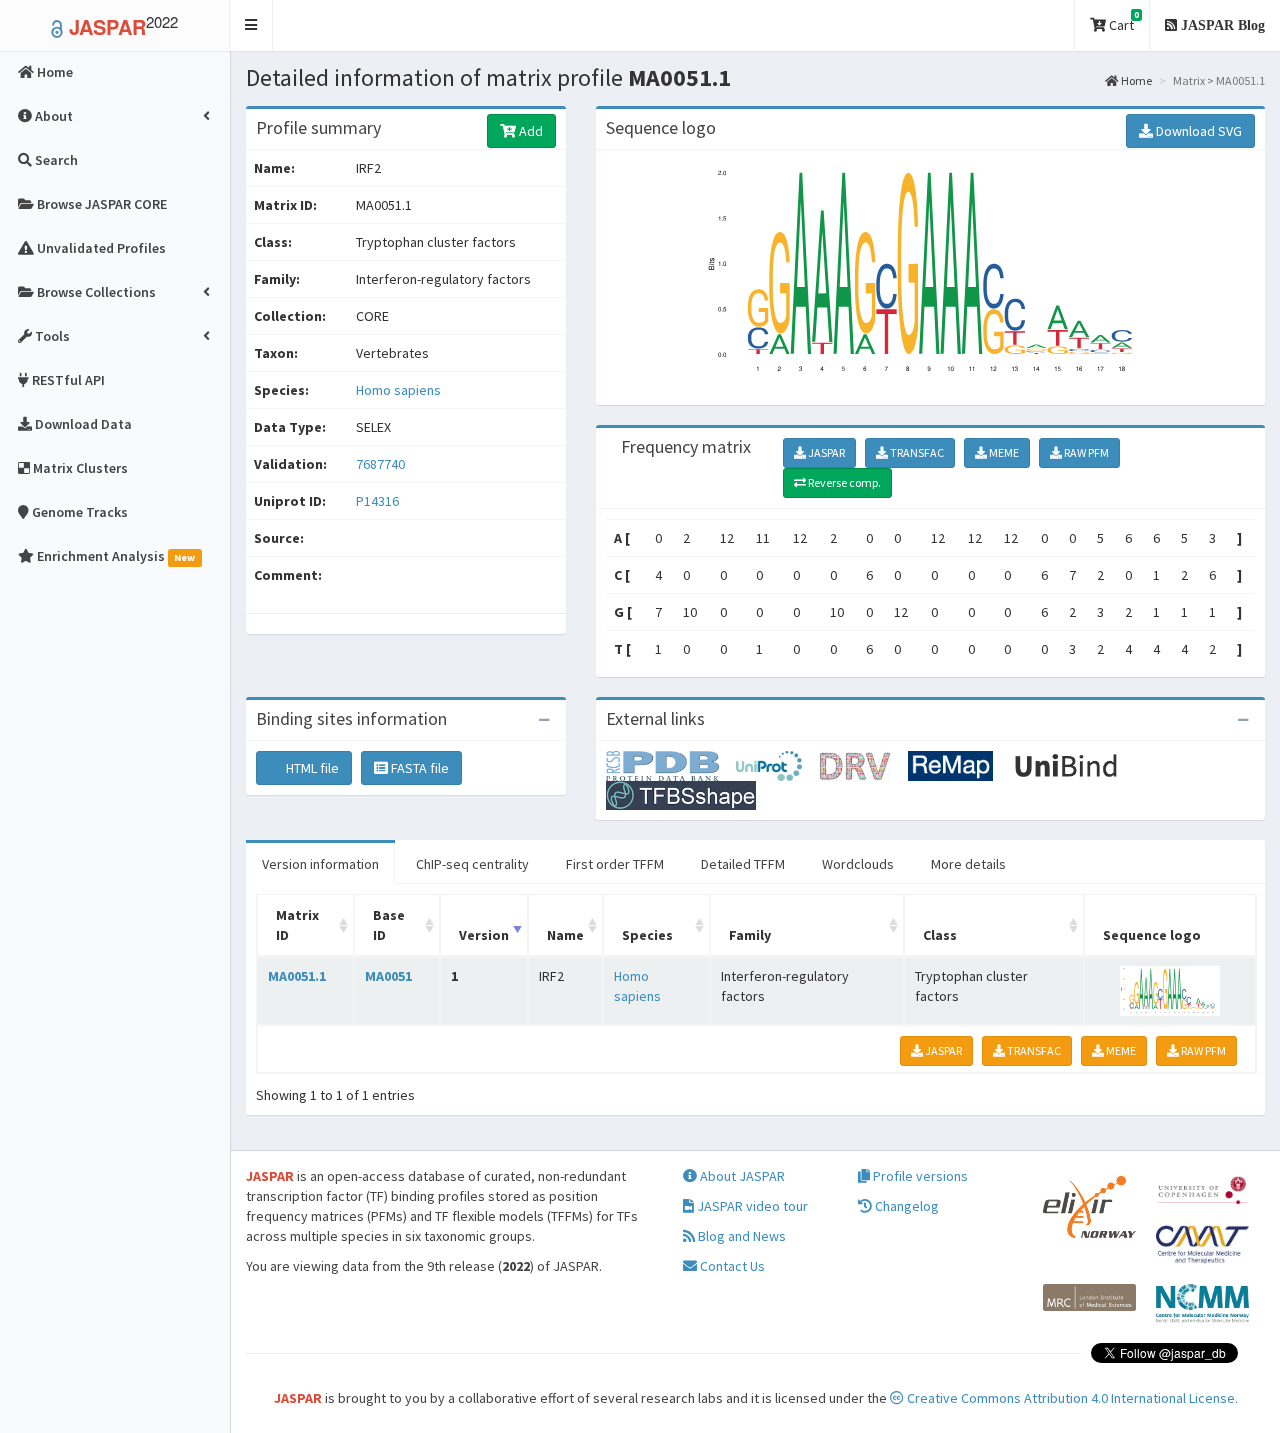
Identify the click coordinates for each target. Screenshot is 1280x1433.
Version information (320, 864)
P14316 (379, 501)
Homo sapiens (398, 390)
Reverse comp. (843, 482)
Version (484, 935)
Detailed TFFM (743, 864)
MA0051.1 (297, 976)
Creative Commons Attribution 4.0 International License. (1071, 1398)
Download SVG (1197, 131)
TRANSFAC (916, 452)
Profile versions (919, 1176)
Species (647, 935)
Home (1135, 80)
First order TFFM (615, 864)
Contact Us (731, 1266)
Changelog (905, 1206)
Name (565, 935)
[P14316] (671, 765)
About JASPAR (741, 1176)
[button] (251, 25)
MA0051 (388, 976)
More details (968, 864)
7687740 (380, 464)
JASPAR (825, 452)
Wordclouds (858, 864)
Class (940, 935)
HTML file (311, 768)
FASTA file (418, 768)
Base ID (389, 925)
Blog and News (740, 1236)
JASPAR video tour (751, 1206)
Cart (1122, 21)
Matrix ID (297, 925)
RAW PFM (1085, 452)
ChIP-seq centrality (472, 864)
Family (750, 935)
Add (529, 131)
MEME (1003, 452)
